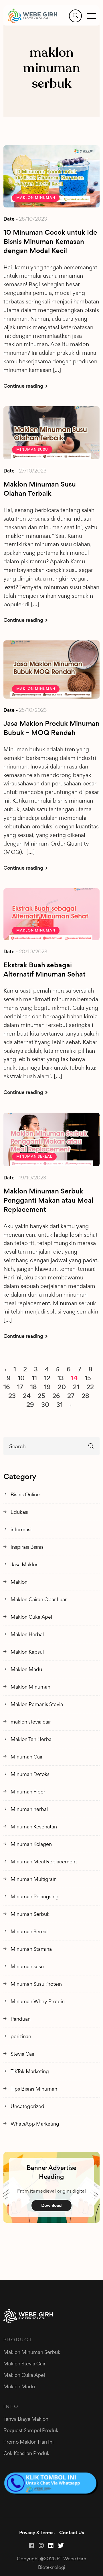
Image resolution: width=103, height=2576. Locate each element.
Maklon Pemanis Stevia (37, 1704)
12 (47, 1378)
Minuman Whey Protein (38, 2001)
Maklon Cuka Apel (31, 1617)
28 (85, 1396)
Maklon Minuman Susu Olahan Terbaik (40, 489)
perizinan (21, 2036)
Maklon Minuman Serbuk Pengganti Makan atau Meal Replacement (48, 1200)
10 (21, 1378)
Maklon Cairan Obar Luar (39, 1599)
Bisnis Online (25, 1494)
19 (47, 1387)
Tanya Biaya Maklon (26, 2419)
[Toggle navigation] (92, 16)
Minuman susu (32, 450)
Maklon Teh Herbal (32, 1739)
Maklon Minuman (36, 198)
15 (88, 1378)
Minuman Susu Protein (36, 1984)
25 (41, 1396)
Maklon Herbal (27, 1634)
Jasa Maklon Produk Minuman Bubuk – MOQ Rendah (51, 728)
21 (76, 1387)
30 (45, 1405)
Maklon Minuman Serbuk (32, 2352)
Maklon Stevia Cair (24, 2364)
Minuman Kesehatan (34, 1827)
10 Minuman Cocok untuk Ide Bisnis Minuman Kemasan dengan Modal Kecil (50, 242)
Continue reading (24, 386)
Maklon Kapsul (27, 1652)
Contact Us (72, 2533)
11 (34, 1378)
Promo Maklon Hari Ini (28, 2442)
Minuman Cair (27, 1757)
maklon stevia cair (31, 1722)
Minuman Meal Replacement (44, 1862)
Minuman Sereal (34, 1156)
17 (20, 1387)
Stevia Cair (23, 2054)
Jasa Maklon (25, 1564)
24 (27, 1396)
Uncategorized (27, 2106)
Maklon (19, 1582)
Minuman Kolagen (31, 1844)
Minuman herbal (29, 1809)
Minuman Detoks (30, 1774)
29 (30, 1405)
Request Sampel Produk (31, 2430)
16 (7, 1387)
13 (61, 1378)
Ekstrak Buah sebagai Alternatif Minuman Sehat (44, 970)
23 (12, 1396)
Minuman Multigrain (34, 1879)
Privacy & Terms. (37, 2533)
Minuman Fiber (28, 1792)
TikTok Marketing (30, 2071)
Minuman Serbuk (30, 1914)
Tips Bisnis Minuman (34, 2089)
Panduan (21, 2019)
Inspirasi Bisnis (27, 1547)
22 (90, 1387)
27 (71, 1396)
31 (60, 1405)
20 (62, 1387)
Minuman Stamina (31, 1949)
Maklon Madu (26, 1669)
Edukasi (19, 1512)
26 (56, 1396)
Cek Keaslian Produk (26, 2453)
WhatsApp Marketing (35, 2124)
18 (34, 1387)
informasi (21, 1529)
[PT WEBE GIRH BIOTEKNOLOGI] (32, 16)
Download (51, 2205)
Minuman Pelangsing (35, 1896)
